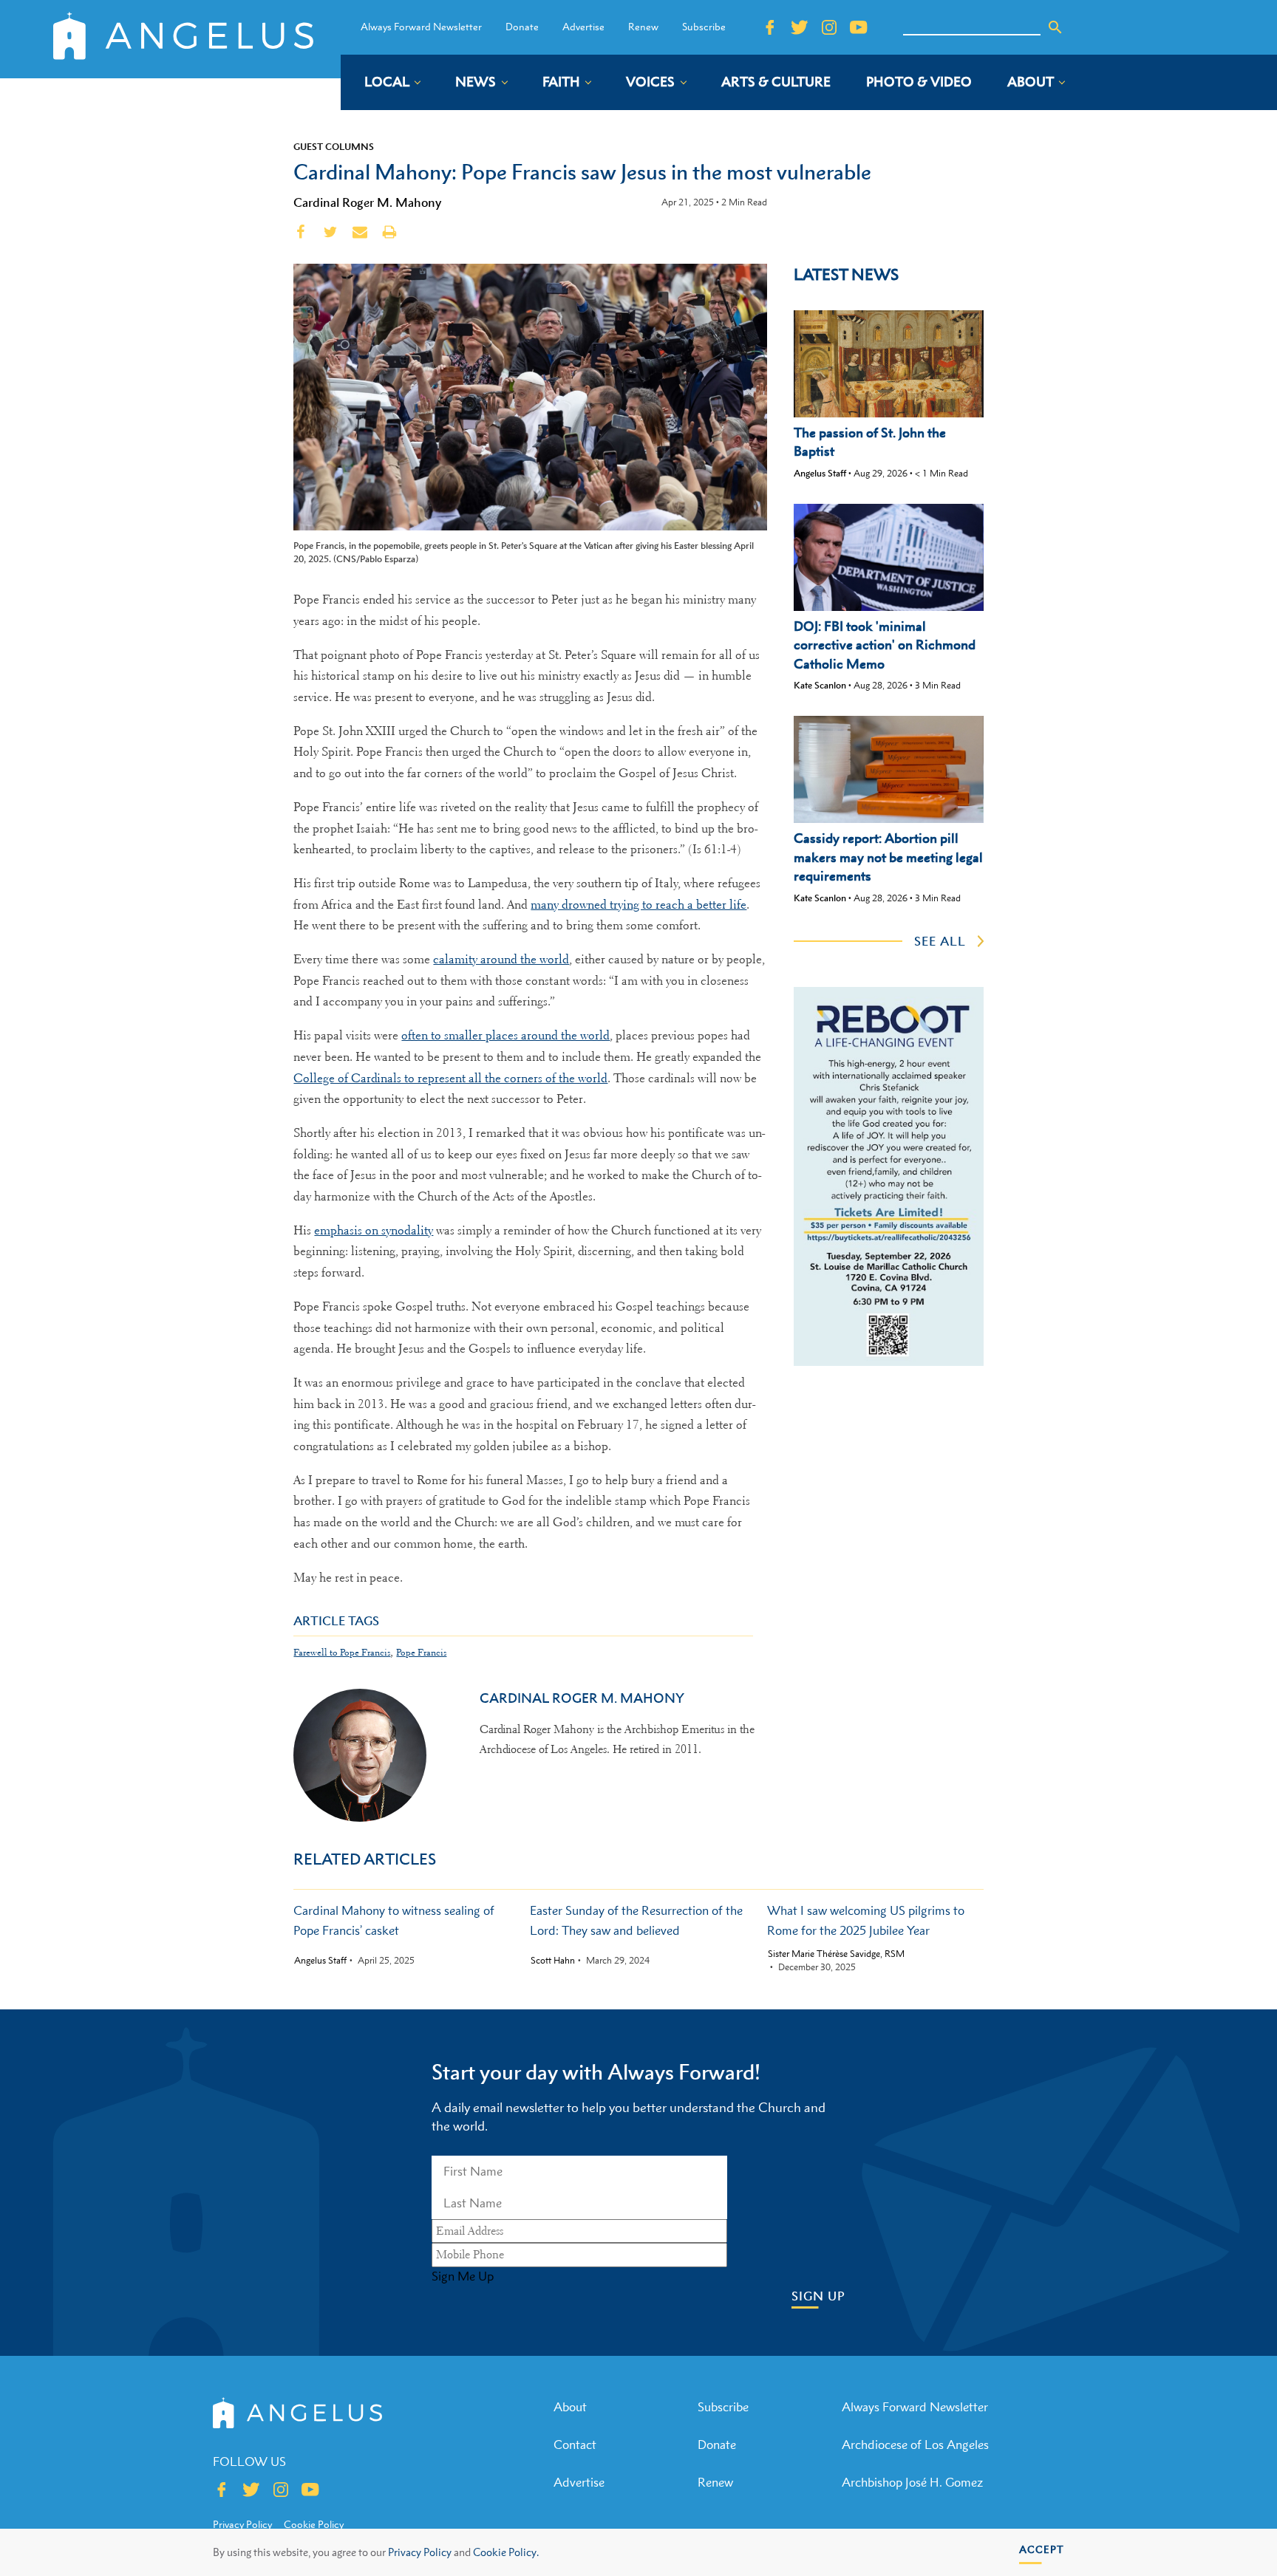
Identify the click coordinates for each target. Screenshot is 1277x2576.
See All (940, 941)
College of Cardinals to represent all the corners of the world (450, 1078)
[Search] (1055, 27)
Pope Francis (421, 1652)
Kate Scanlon (820, 685)
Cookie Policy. (506, 2552)
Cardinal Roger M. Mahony (367, 202)
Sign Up (818, 2296)
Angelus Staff (820, 473)
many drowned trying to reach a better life (638, 905)
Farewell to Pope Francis (342, 1652)
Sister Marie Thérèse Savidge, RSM (836, 1954)
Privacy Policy (420, 2552)
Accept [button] (1042, 2549)
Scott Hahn (553, 1961)
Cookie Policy (314, 2524)
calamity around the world (501, 959)
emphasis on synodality (374, 1230)
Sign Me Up (463, 2276)
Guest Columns (334, 146)
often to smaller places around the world (505, 1035)
